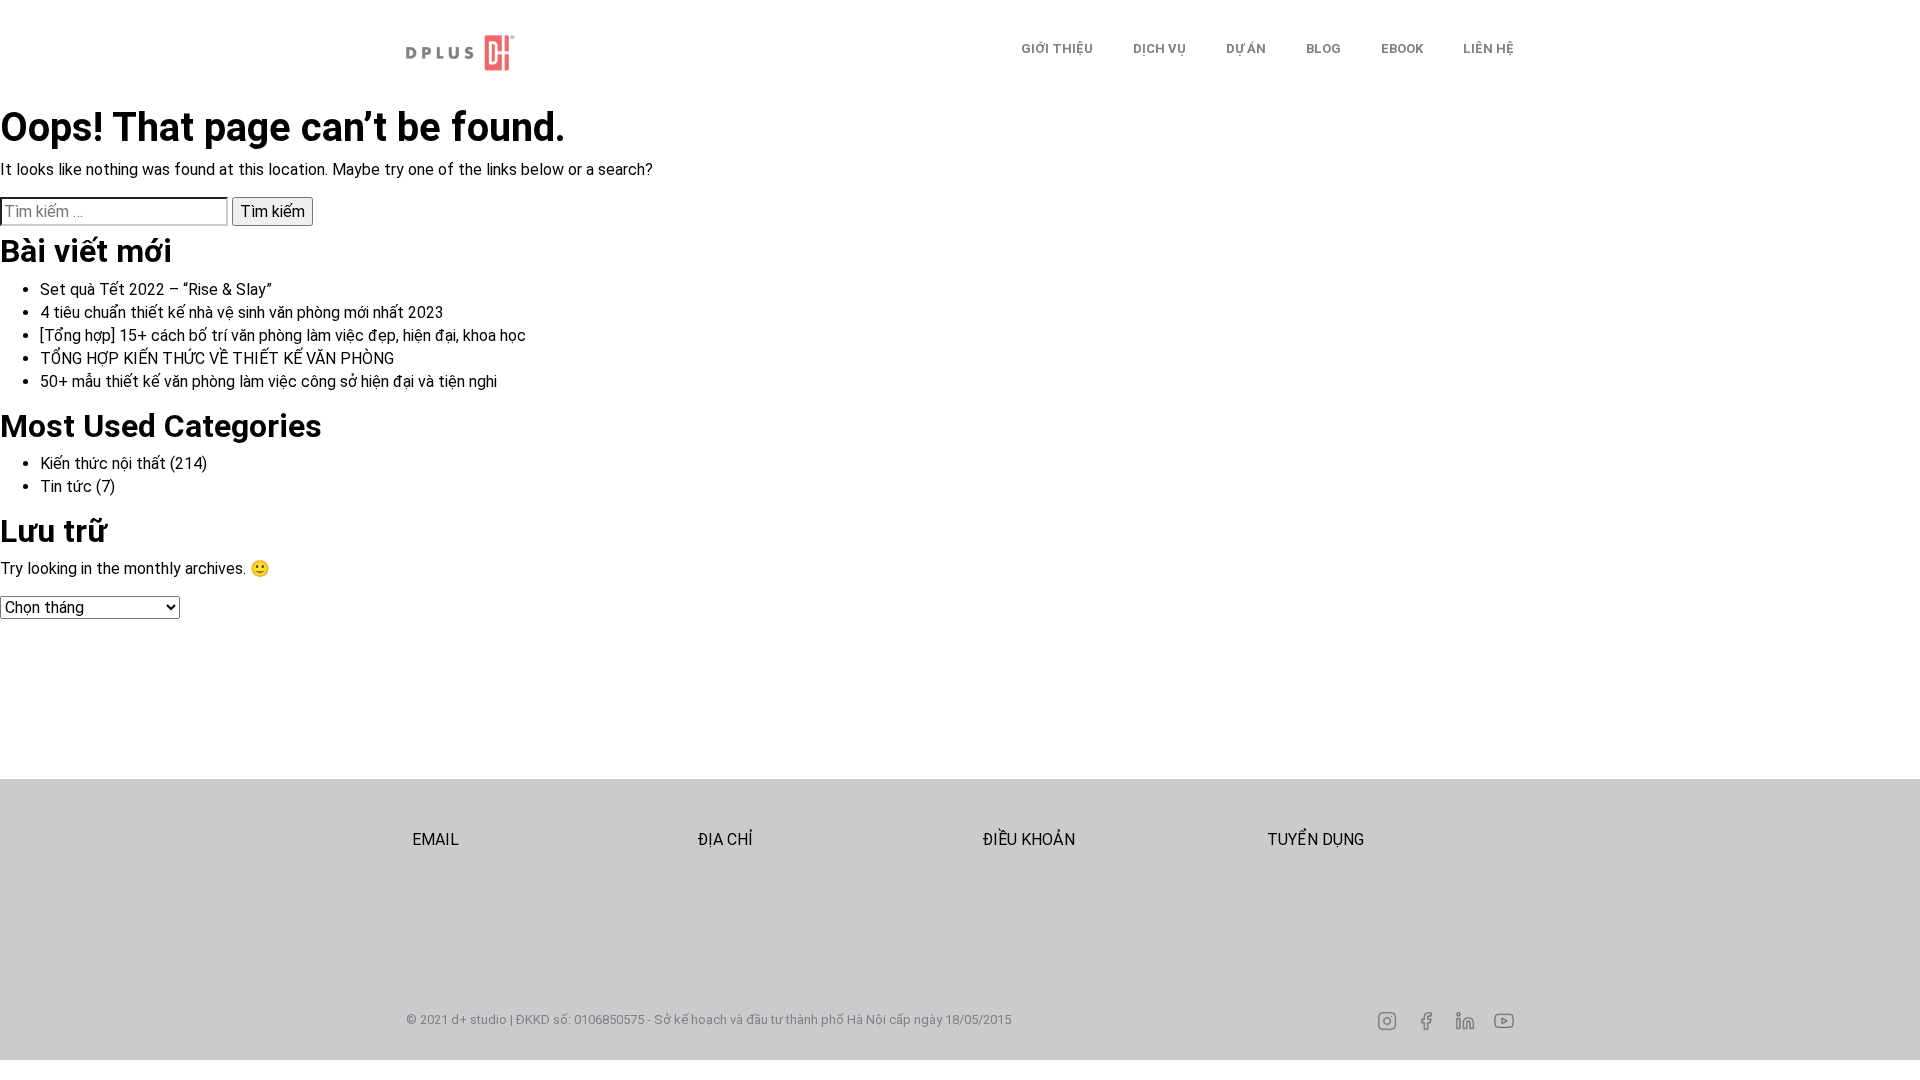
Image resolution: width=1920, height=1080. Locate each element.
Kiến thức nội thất (103, 463)
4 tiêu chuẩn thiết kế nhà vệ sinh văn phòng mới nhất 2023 (242, 312)
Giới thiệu (1057, 48)
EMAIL (435, 839)
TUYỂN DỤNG (1315, 839)
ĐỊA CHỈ (725, 839)
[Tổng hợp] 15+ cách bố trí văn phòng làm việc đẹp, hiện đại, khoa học (283, 335)
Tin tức (66, 486)
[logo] (506, 53)
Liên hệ (1488, 48)
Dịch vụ (1159, 48)
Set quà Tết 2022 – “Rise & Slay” (156, 289)
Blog (1323, 48)
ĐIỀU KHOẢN (1028, 839)
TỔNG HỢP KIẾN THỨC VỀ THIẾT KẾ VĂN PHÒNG (217, 358)
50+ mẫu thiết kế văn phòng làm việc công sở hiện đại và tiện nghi (268, 381)
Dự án (1246, 48)
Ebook (1402, 48)
